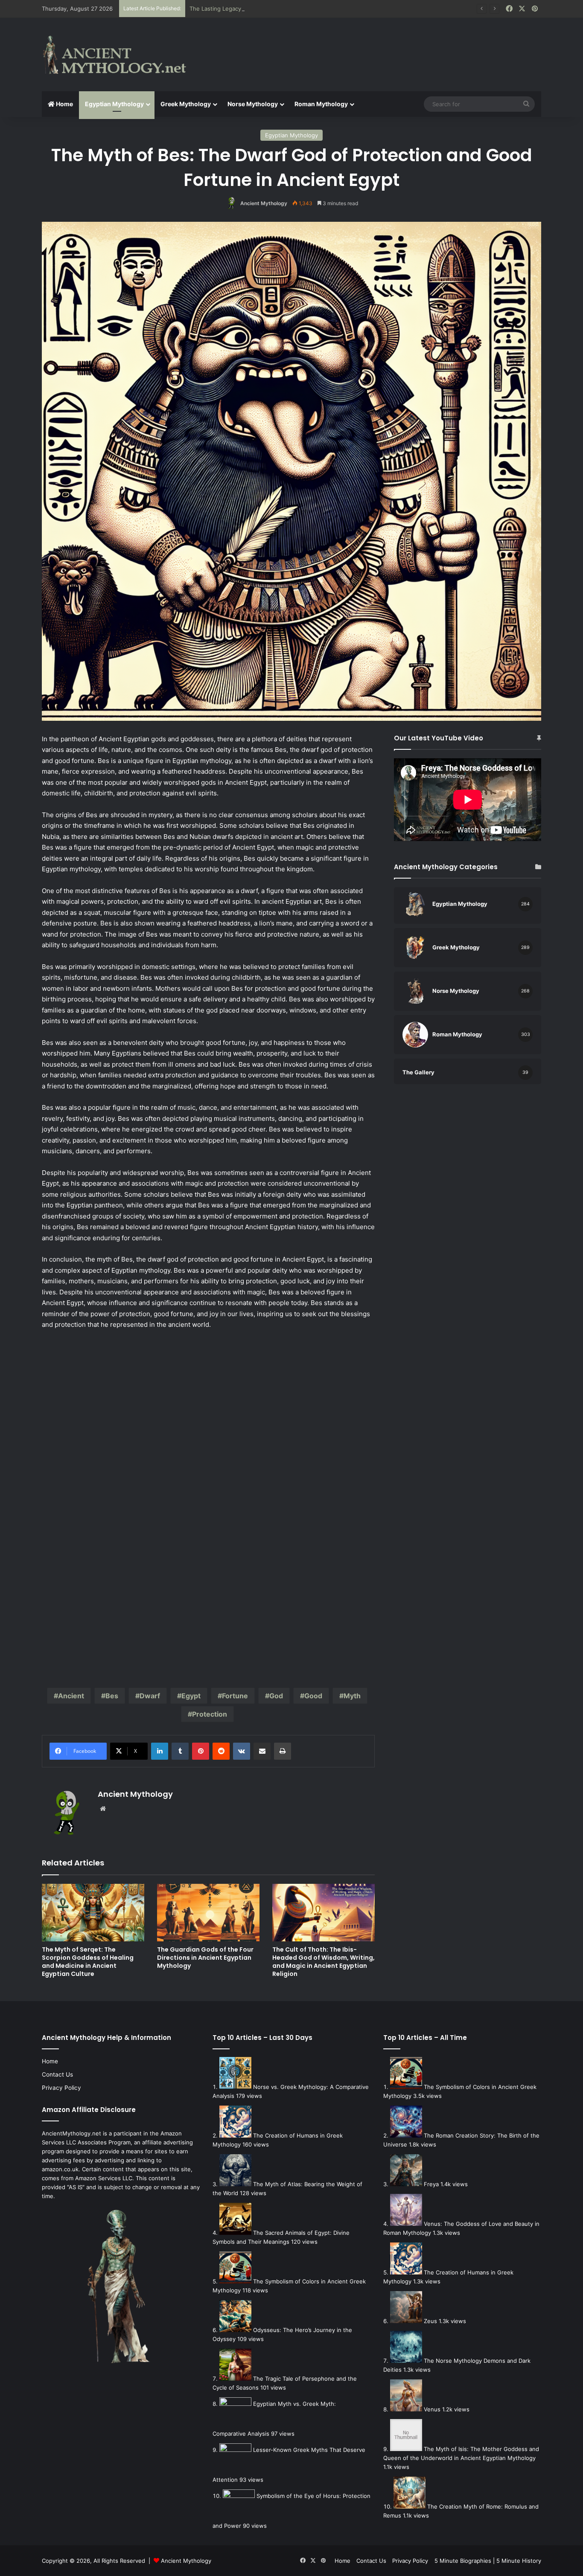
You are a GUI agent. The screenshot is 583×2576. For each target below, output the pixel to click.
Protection (210, 1714)
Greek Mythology (186, 104)
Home (64, 104)
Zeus (430, 2321)
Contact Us (57, 2074)
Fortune (235, 1696)
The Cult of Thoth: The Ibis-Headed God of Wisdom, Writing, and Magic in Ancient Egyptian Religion (324, 1962)
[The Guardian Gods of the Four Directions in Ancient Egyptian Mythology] (208, 1913)
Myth (352, 1696)
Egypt (191, 1696)
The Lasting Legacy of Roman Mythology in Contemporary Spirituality (281, 9)
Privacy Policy (61, 2088)
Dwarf (150, 1696)
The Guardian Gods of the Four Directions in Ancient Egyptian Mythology (205, 1958)
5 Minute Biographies (463, 2561)
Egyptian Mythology (114, 104)
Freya (431, 2184)
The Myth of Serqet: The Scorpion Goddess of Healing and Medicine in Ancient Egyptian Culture (88, 1962)
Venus (432, 2409)
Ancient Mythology (264, 203)
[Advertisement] (377, 46)
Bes (112, 1696)
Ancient (71, 1696)
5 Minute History (519, 2561)
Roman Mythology (321, 104)
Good (313, 1696)
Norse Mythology (253, 104)
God (276, 1696)
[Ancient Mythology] (121, 55)
